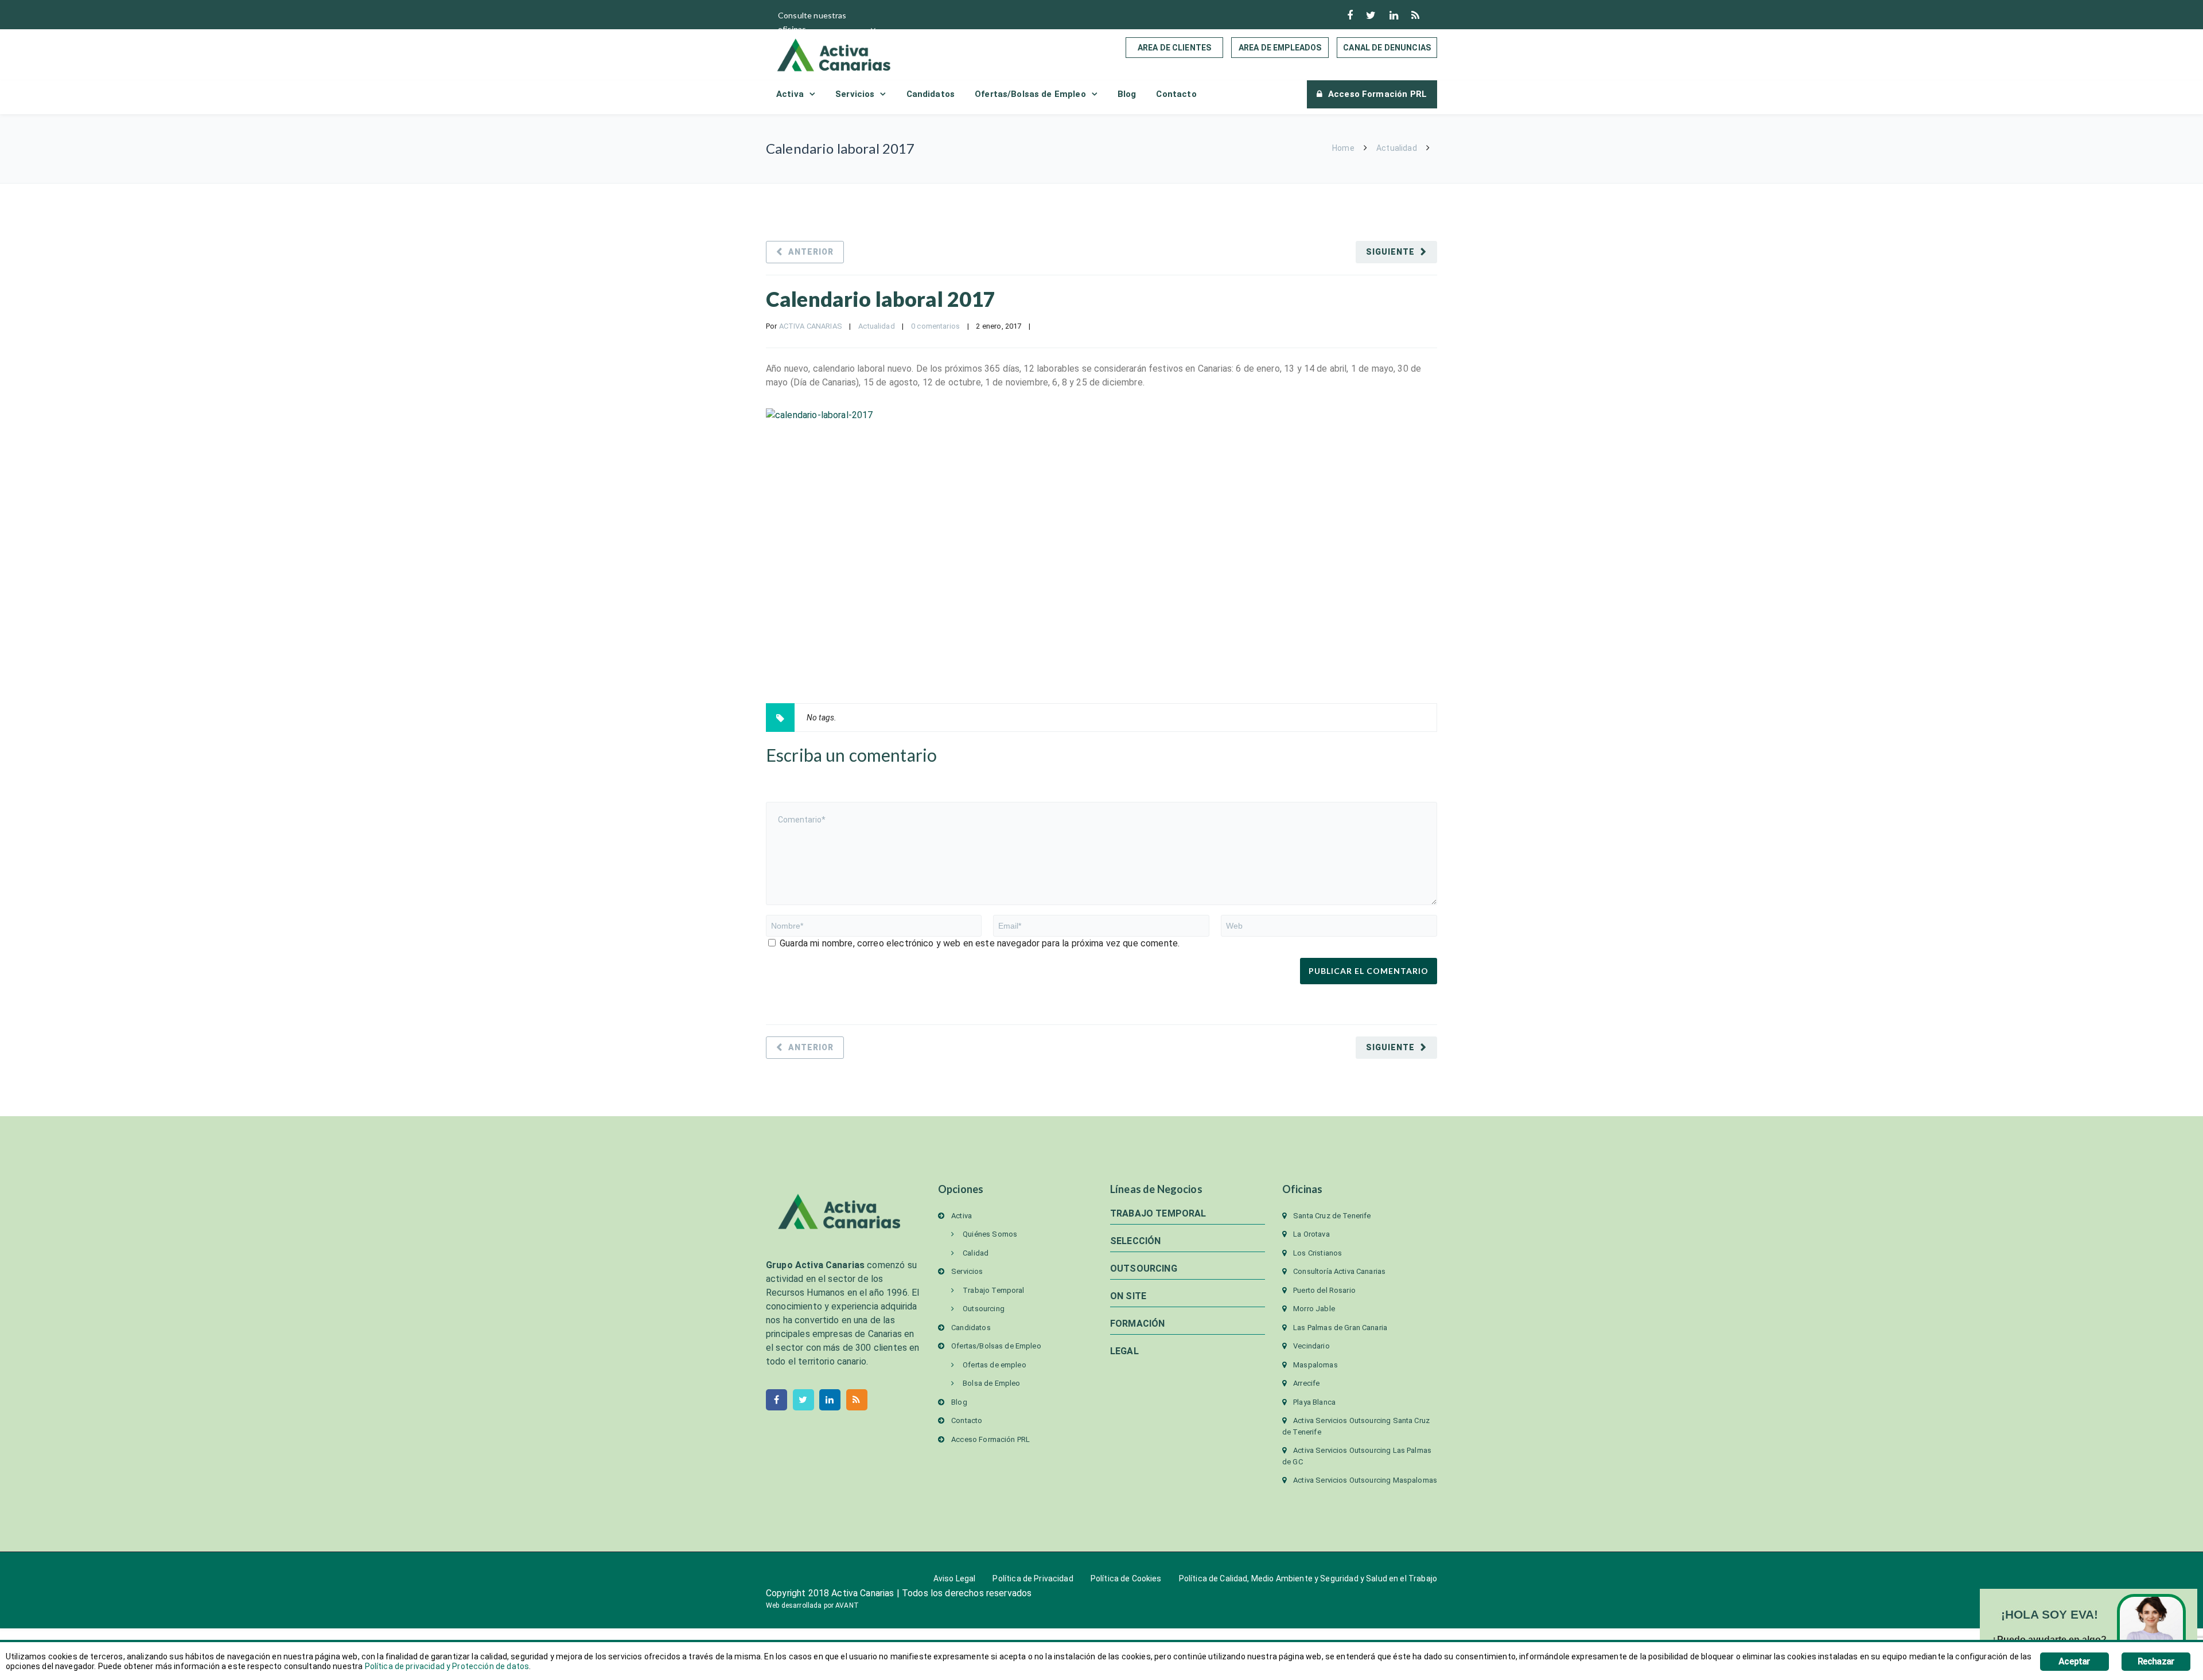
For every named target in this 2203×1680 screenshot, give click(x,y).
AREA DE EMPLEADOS (1280, 48)
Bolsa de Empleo (991, 1383)
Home (1343, 148)
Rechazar (2156, 1661)
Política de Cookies (1126, 1578)
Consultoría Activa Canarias (1339, 1271)
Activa (790, 94)
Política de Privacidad (1033, 1578)
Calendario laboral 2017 (881, 299)
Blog (1127, 94)
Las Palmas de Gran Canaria (1340, 1328)
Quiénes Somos (990, 1234)
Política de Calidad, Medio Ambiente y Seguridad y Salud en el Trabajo (1308, 1578)
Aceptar (2074, 1661)
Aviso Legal (955, 1578)
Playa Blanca (1314, 1402)
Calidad (976, 1253)
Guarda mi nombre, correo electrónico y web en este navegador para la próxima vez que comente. (980, 943)
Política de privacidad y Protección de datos (447, 1666)
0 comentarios (935, 326)
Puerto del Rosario (1324, 1290)
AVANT (847, 1605)
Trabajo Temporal (993, 1290)
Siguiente (1390, 252)
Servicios (855, 94)
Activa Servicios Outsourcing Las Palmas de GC (1357, 1456)
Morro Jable (1314, 1309)
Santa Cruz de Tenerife (1332, 1216)
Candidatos (931, 94)
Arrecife (1306, 1383)
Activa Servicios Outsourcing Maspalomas (1365, 1480)
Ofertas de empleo (995, 1365)
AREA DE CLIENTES (1174, 48)
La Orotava (1311, 1234)
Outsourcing (984, 1309)
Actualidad (1397, 148)
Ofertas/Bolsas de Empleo (1030, 94)
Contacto (1176, 94)
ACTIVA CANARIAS (811, 326)
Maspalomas (1315, 1365)
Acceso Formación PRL (1377, 94)
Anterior (811, 252)
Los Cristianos (1317, 1253)
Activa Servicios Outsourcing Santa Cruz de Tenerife (1356, 1426)
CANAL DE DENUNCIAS (1387, 48)
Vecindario (1311, 1346)
